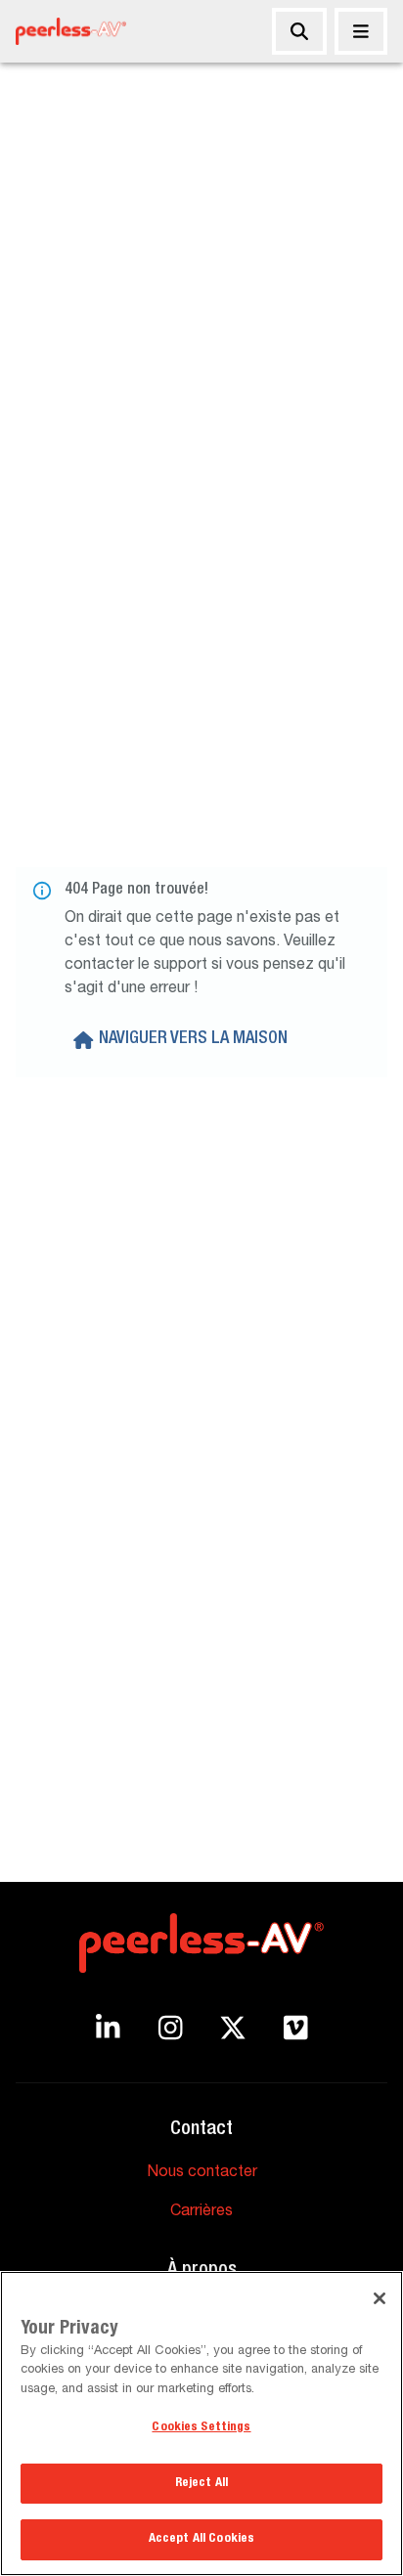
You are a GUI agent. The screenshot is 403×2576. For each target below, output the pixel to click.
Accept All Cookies (201, 2539)
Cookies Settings (201, 2428)
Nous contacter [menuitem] (202, 2173)
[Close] (380, 2298)
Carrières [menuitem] (201, 2212)
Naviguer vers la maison (193, 1039)
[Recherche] (299, 31)
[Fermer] (361, 31)
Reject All (201, 2484)
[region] (201, 2423)
